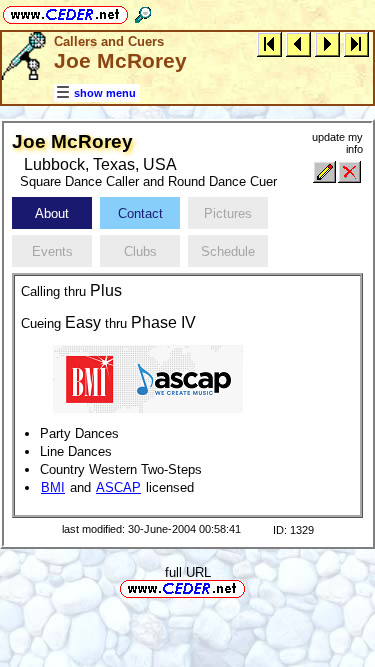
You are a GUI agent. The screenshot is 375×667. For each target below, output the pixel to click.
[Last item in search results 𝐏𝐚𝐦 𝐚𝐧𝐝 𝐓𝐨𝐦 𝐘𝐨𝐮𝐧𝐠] (356, 43)
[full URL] (253, 587)
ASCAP (118, 487)
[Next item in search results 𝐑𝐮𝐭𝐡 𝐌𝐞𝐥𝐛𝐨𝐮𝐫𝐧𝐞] (327, 43)
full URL (188, 572)
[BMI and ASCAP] (148, 378)
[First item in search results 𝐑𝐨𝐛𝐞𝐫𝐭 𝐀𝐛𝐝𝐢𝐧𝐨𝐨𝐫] (269, 43)
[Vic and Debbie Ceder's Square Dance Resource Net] (65, 11)
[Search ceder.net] (143, 11)
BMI (53, 487)
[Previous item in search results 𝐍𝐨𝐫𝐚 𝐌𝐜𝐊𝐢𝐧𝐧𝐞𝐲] (298, 43)
